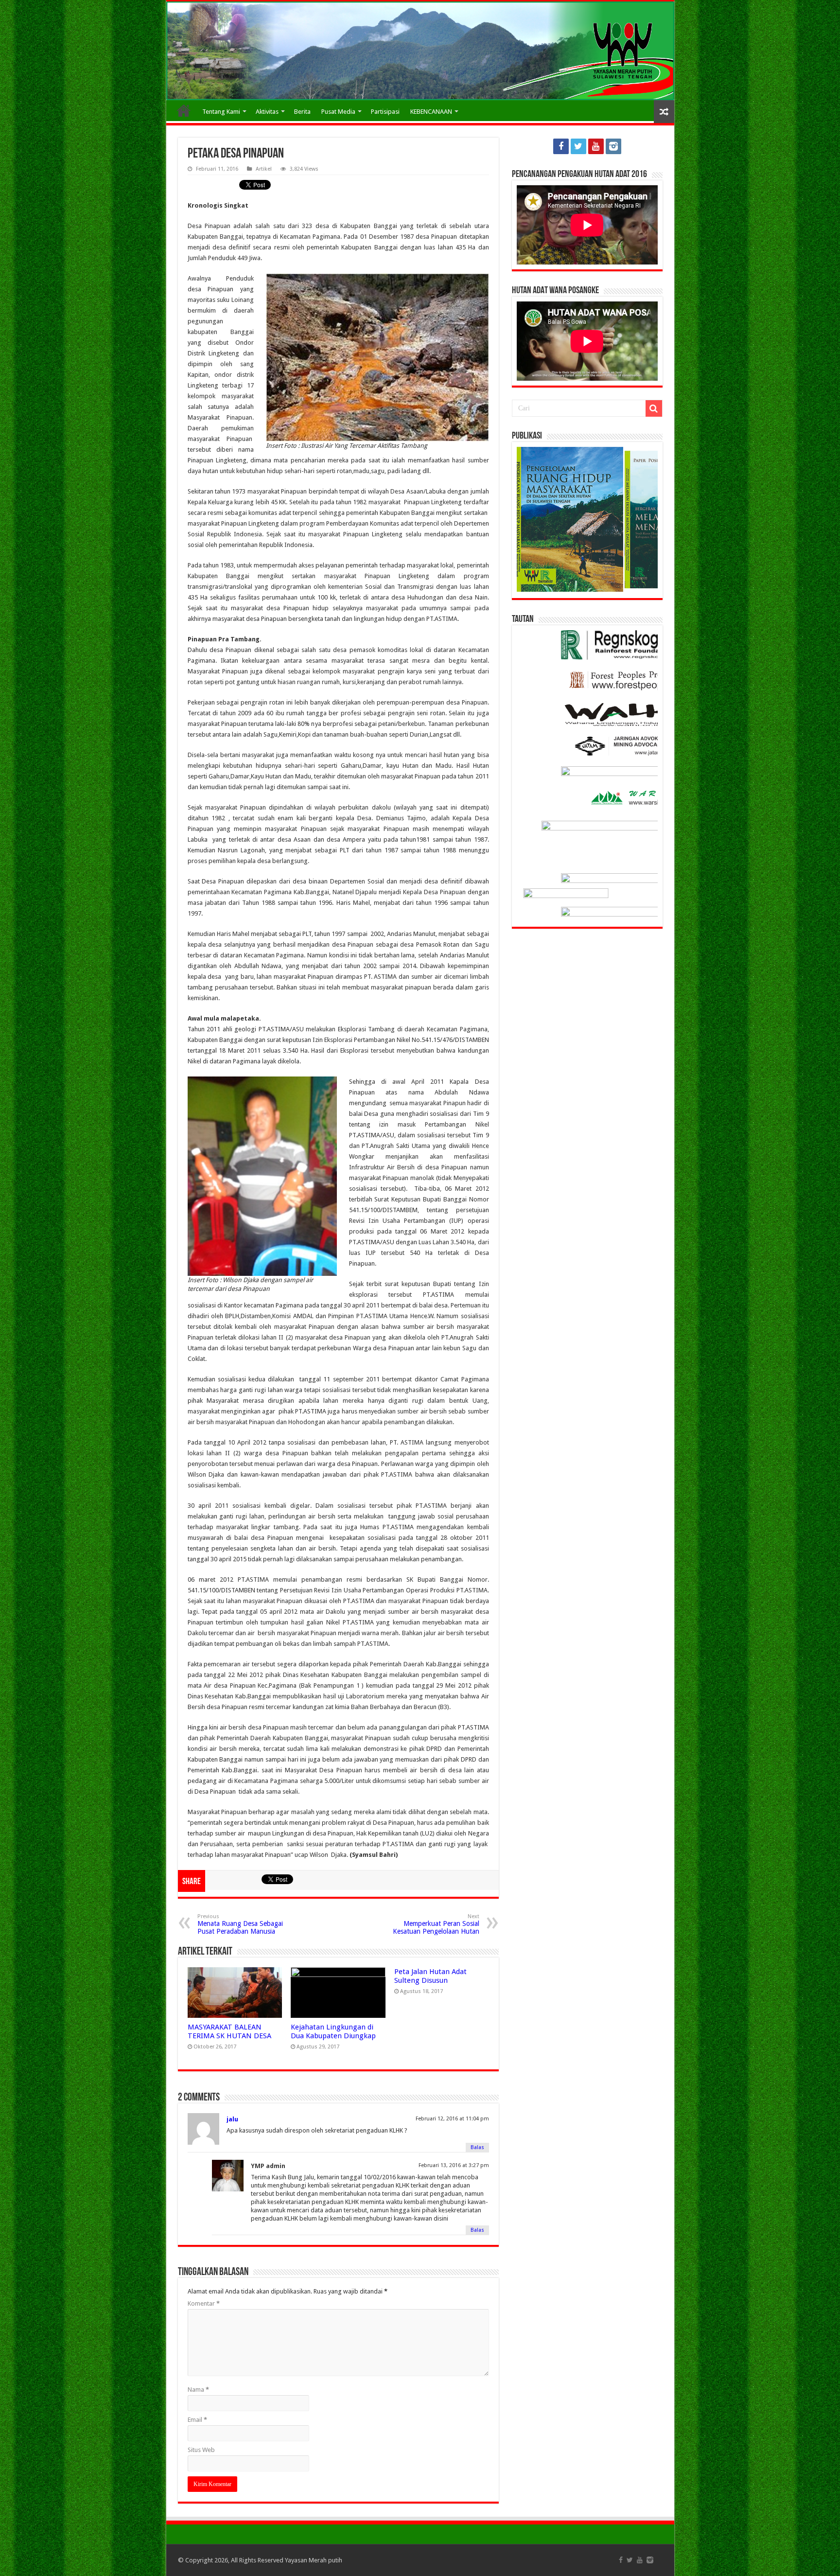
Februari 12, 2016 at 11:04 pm (452, 2119)
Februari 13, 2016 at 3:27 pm (454, 2165)
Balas (477, 2147)
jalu (232, 2119)
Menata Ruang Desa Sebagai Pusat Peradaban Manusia (240, 1924)
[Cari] (654, 408)
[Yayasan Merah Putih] (420, 51)
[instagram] (613, 146)
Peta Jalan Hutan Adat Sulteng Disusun (430, 1976)
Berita (302, 112)
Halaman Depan (184, 110)
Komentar (204, 2303)
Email (197, 2420)
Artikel (264, 169)
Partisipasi (385, 112)
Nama (198, 2390)
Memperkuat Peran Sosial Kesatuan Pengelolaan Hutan (436, 1924)
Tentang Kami (221, 112)
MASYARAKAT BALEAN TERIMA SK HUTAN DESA (229, 2031)
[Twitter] (578, 146)
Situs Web (201, 2450)
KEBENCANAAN (431, 112)
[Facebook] (561, 146)
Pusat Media (338, 112)
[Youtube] (596, 146)
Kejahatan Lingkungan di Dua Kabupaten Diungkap (333, 2031)
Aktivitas (267, 112)
